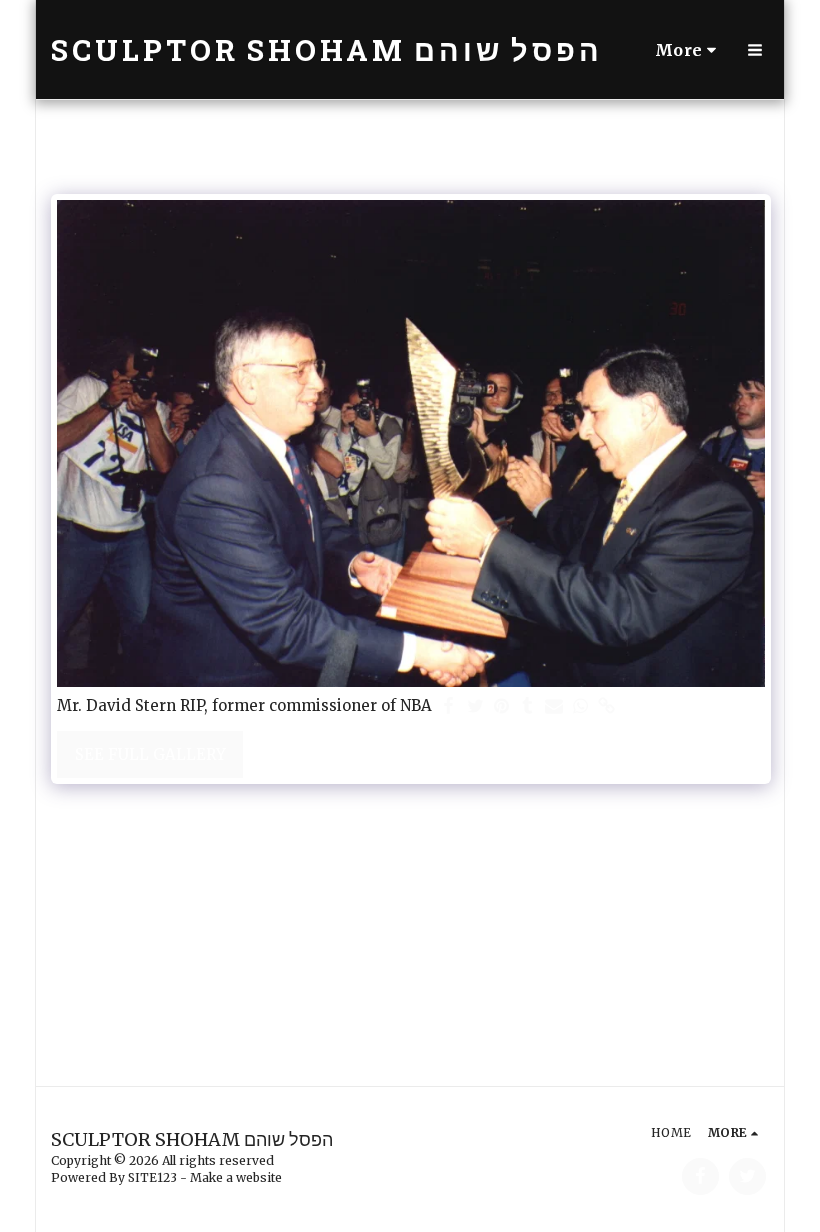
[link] (606, 707)
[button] (755, 50)
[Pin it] (501, 707)
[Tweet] (475, 707)
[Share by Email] (554, 707)
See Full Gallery (150, 754)
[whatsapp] (580, 707)
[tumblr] (527, 707)
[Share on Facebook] (449, 707)
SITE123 (152, 1177)
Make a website (236, 1177)
